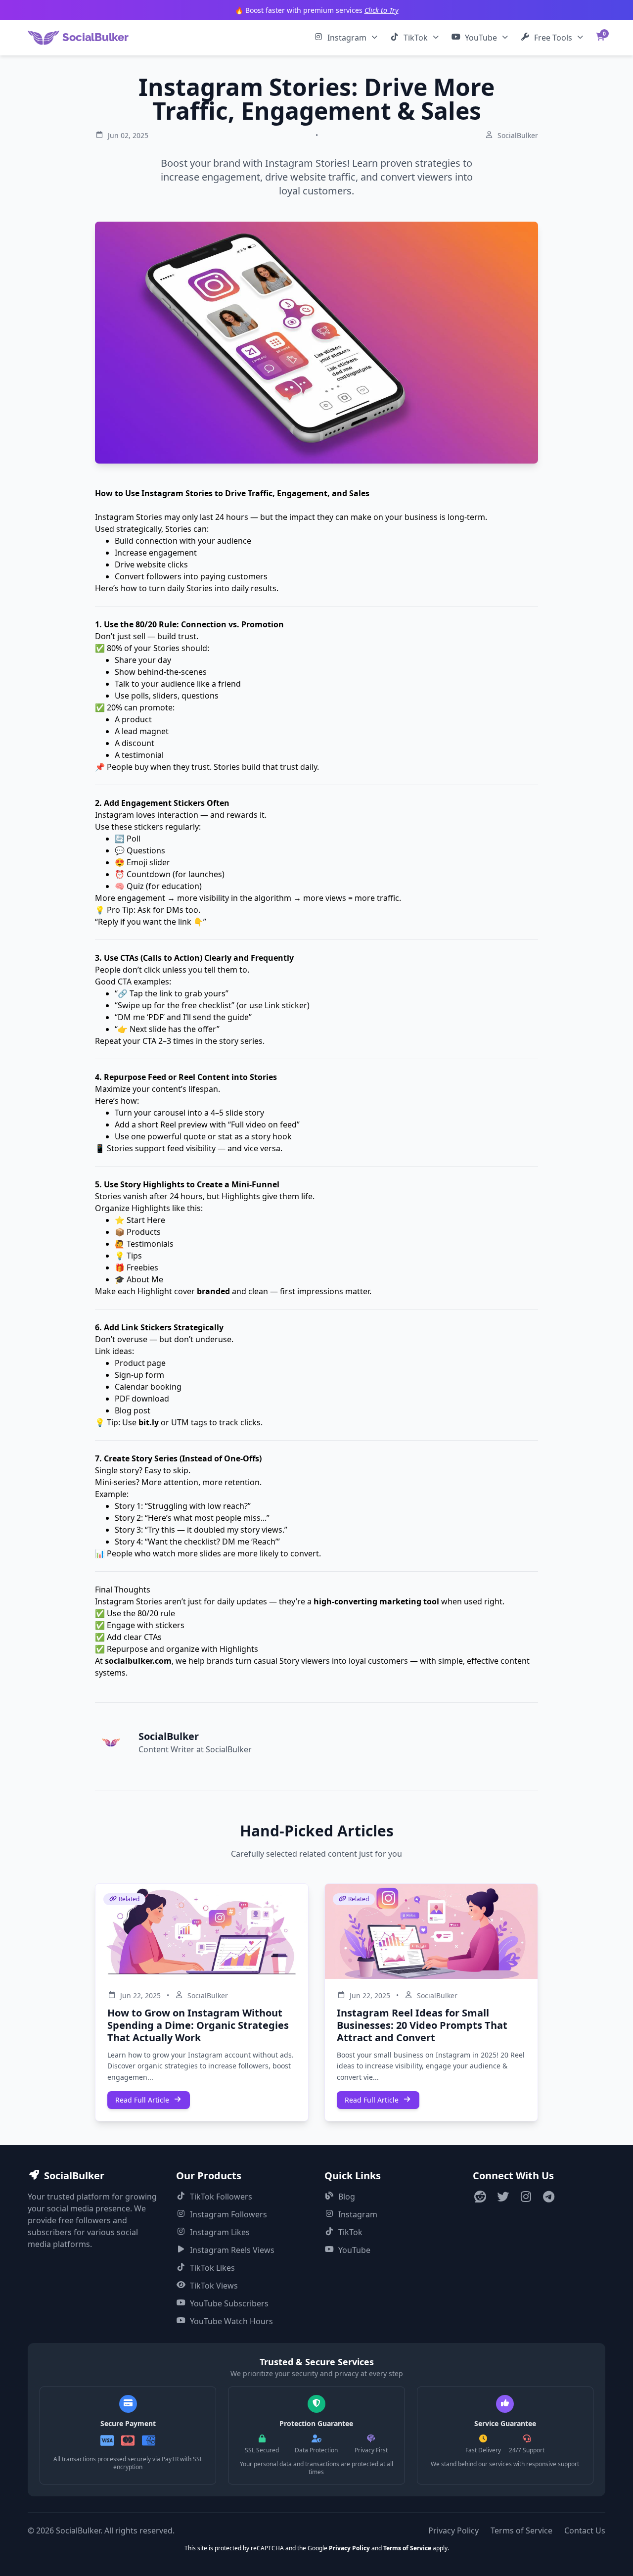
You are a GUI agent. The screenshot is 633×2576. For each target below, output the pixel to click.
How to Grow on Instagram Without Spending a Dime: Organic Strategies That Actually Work (198, 2025)
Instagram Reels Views (232, 2250)
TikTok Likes (212, 2268)
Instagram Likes (220, 2232)
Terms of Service (521, 2530)
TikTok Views (214, 2286)
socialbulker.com (138, 1661)
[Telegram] (548, 2198)
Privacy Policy (453, 2530)
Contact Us (585, 2530)
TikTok (416, 38)
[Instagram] (526, 2198)
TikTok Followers (221, 2197)
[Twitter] (503, 2198)
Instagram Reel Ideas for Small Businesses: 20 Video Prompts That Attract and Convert (422, 2025)
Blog (347, 2197)
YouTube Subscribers (229, 2303)
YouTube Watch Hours (231, 2321)
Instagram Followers (228, 2214)
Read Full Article (142, 2100)
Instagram (347, 38)
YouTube (481, 38)
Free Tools (553, 38)
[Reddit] (480, 2198)
